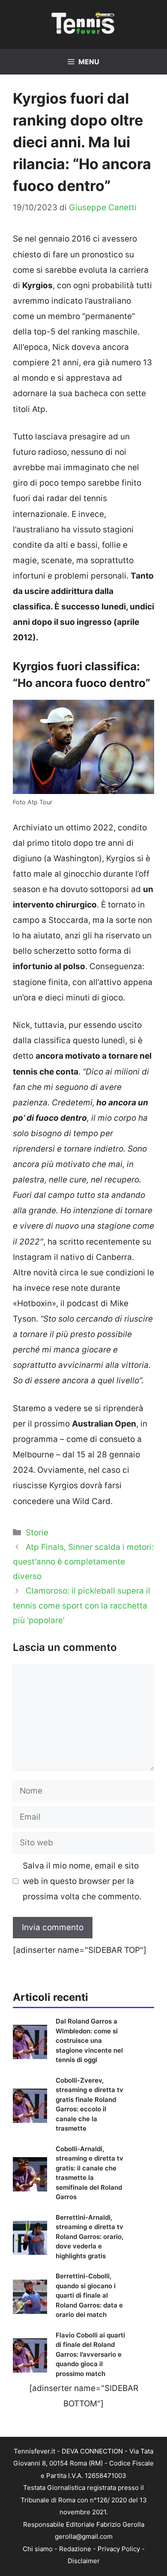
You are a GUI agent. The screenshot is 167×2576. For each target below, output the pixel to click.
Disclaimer (84, 2561)
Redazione (75, 2549)
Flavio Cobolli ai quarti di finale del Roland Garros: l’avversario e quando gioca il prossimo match (90, 2354)
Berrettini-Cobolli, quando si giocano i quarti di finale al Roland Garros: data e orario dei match (89, 2295)
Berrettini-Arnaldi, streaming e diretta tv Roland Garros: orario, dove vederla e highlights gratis (89, 2237)
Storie (37, 1533)
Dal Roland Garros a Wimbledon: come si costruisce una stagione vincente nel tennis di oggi (89, 2040)
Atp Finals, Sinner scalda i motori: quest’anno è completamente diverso (83, 1562)
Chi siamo (38, 2549)
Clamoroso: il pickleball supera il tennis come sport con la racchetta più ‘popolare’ (82, 1605)
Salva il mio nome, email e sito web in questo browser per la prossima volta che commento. (82, 1881)
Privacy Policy (119, 2549)
